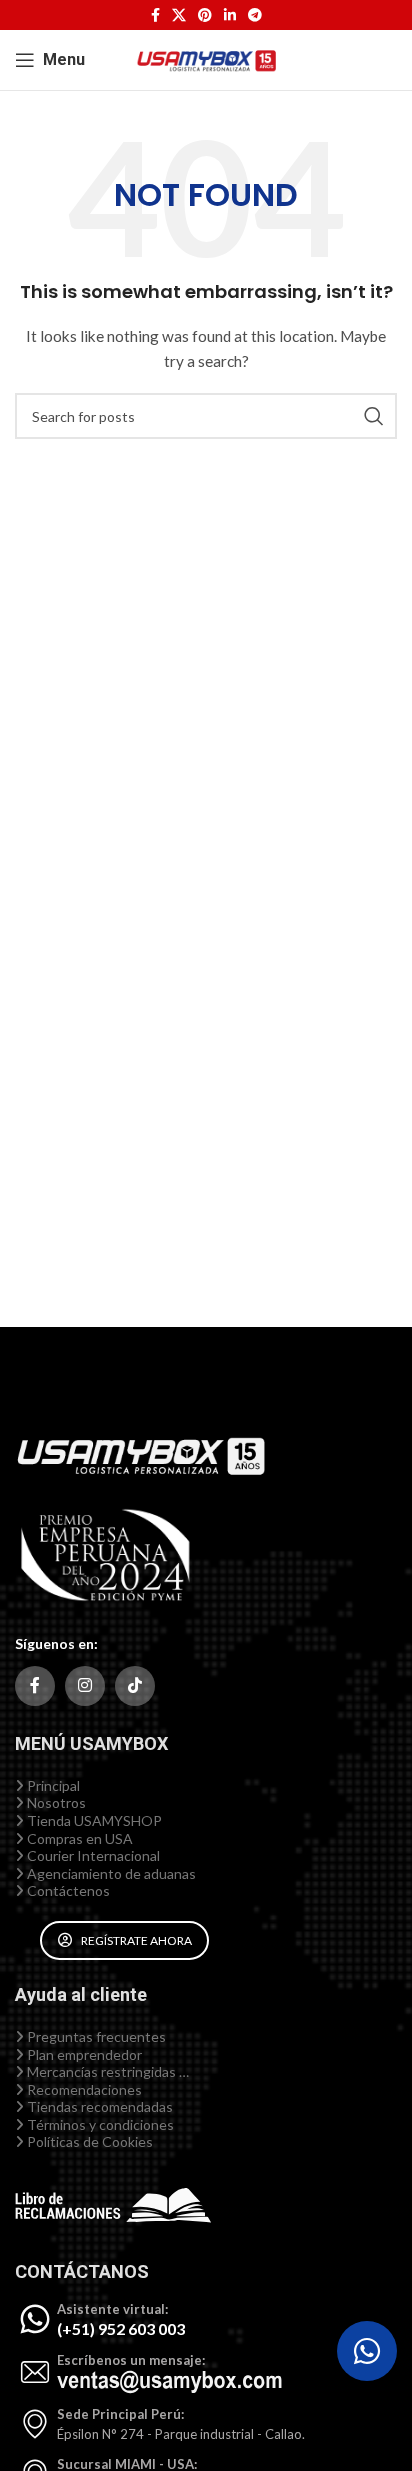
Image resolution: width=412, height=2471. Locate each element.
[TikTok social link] (135, 1686)
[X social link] (179, 15)
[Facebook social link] (155, 15)
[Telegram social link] (255, 15)
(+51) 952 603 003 (121, 2328)
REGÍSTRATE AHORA (136, 1940)
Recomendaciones (83, 2089)
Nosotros (55, 1802)
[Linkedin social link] (230, 15)
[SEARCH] (374, 416)
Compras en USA (78, 1838)
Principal (52, 1785)
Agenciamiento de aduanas (110, 1873)
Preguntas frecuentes (95, 2036)
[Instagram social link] (85, 1686)
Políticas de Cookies (88, 2141)
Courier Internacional (92, 1855)
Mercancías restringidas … (106, 2071)
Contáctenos (67, 1890)
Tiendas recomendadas (98, 2106)
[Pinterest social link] (205, 15)
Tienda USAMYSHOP (93, 1820)
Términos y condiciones (99, 2124)
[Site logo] (206, 58)
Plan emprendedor (83, 2054)
